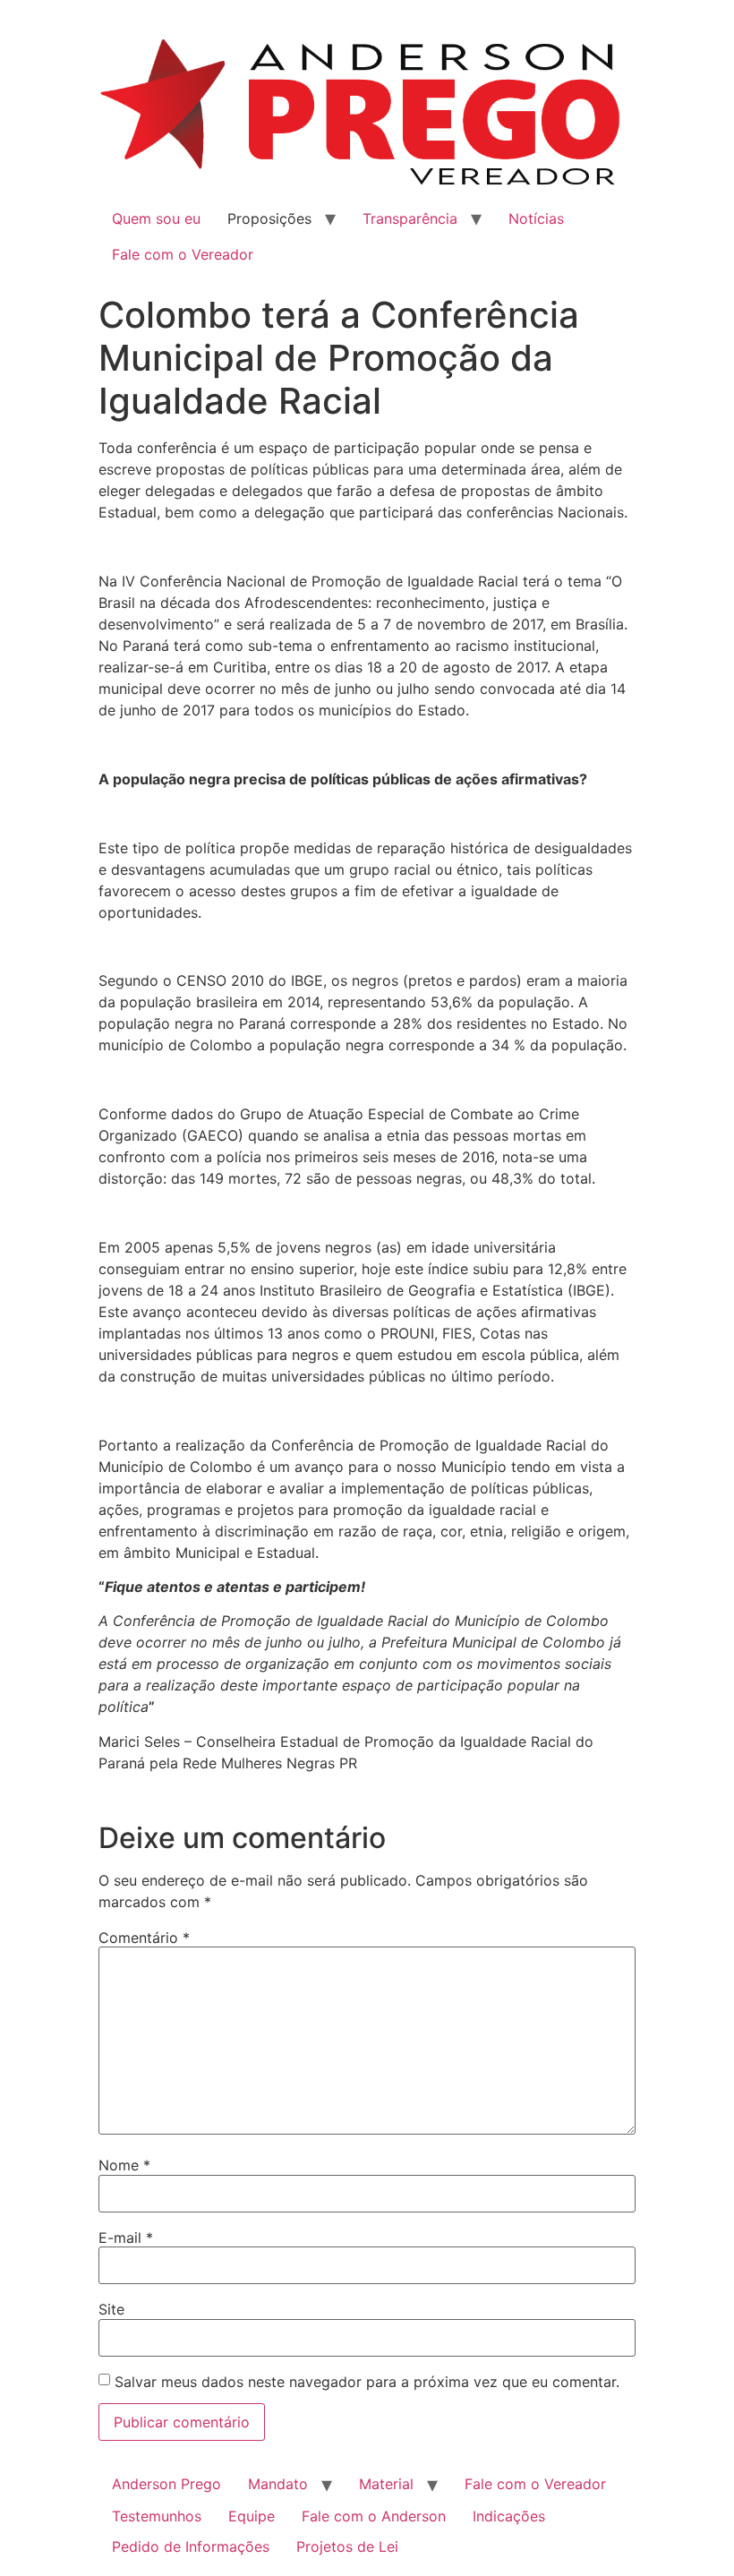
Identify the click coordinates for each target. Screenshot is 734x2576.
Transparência (410, 218)
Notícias (536, 218)
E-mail (126, 2238)
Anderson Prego (166, 2484)
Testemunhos (157, 2516)
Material (386, 2484)
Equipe (252, 2516)
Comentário (144, 1938)
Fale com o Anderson (374, 2516)
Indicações (509, 2516)
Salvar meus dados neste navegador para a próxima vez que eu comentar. (367, 2382)
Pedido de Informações (191, 2546)
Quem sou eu (156, 218)
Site (111, 2309)
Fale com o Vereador (183, 254)
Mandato (278, 2484)
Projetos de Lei (347, 2546)
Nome (124, 2165)
